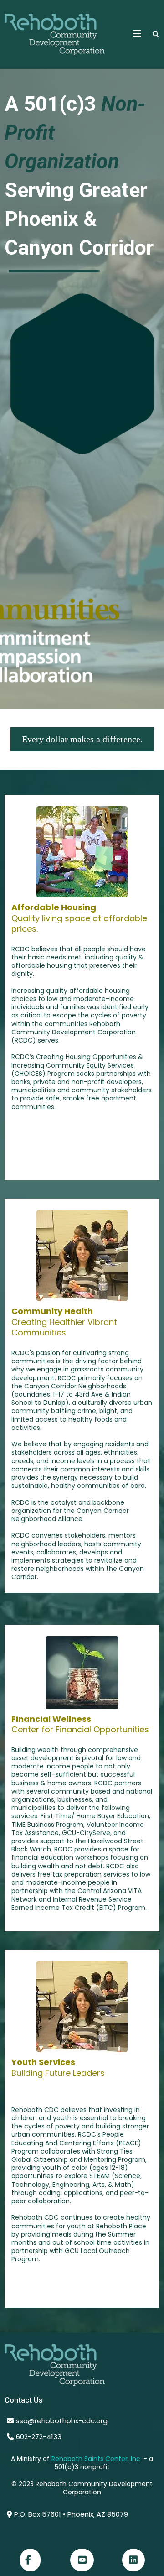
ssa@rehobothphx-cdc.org (62, 2421)
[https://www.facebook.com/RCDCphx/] (30, 2560)
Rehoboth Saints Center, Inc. (97, 2459)
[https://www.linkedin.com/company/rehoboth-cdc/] (133, 2560)
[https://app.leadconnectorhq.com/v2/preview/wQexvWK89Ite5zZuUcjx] (82, 2365)
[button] (137, 34)
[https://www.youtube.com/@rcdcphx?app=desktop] (82, 2560)
